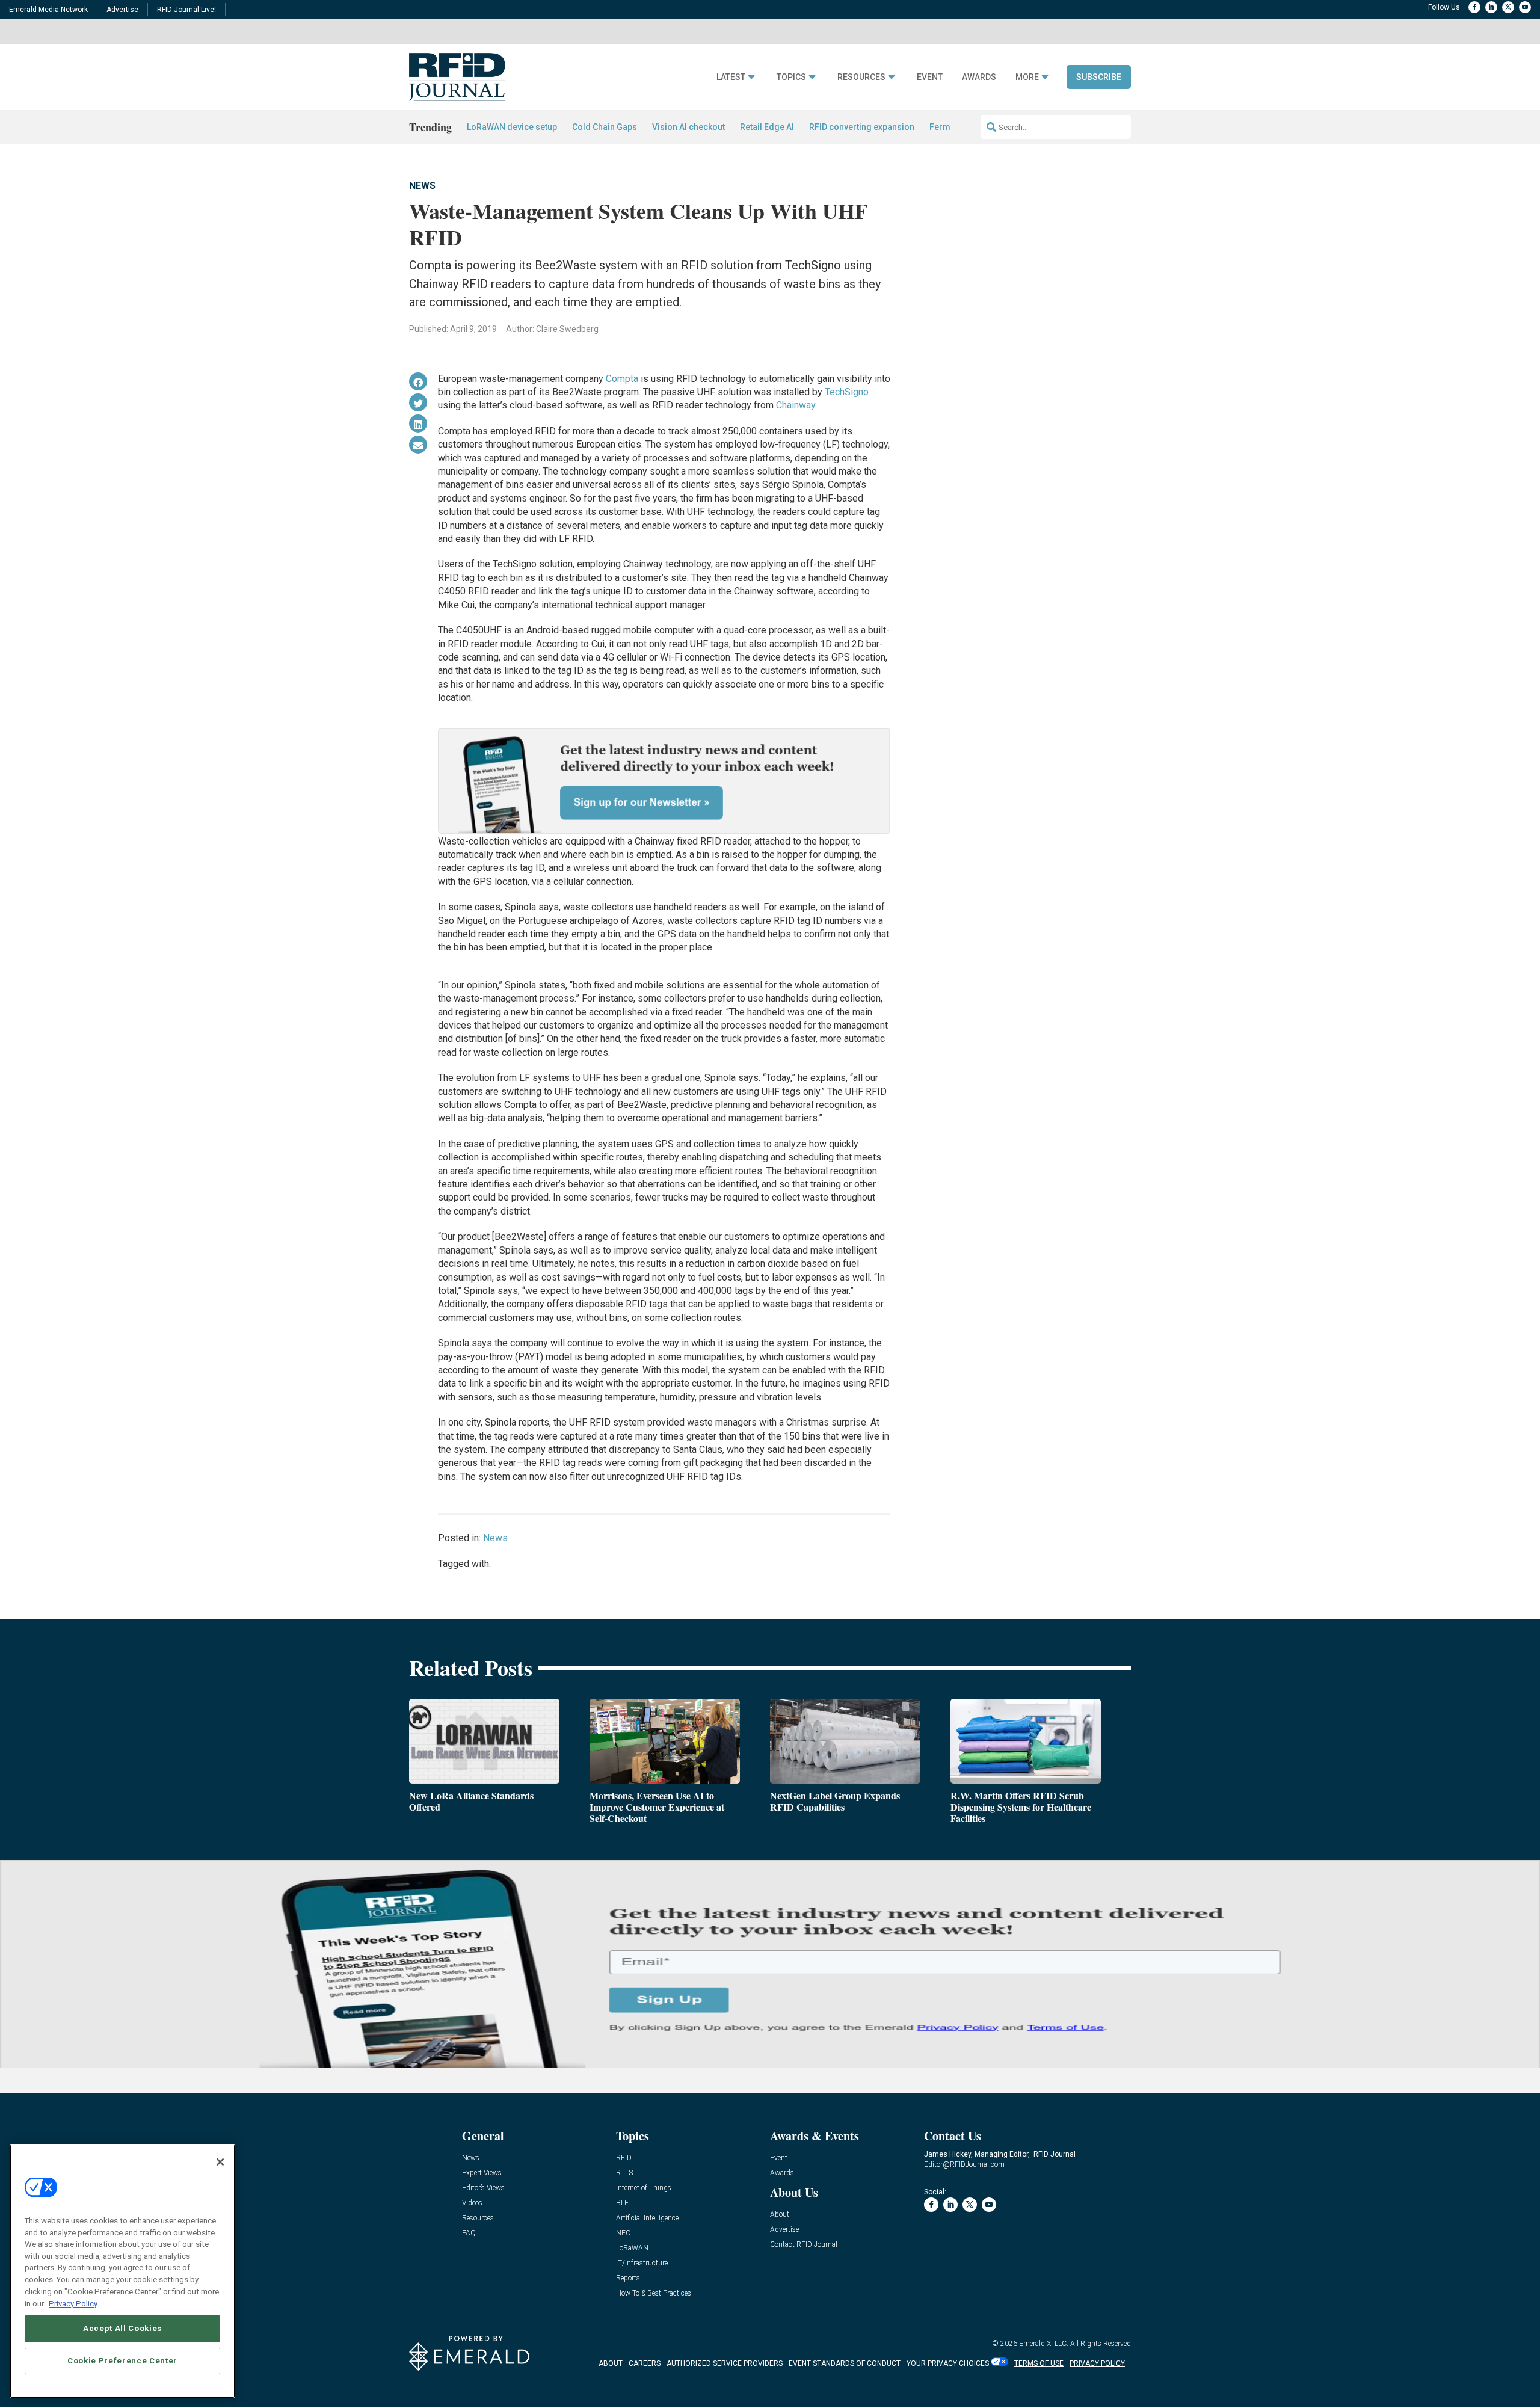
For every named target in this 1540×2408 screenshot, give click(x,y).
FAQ (469, 2233)
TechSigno (847, 392)
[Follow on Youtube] (1525, 7)
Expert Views (482, 2173)
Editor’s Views (483, 2188)
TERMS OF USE (1039, 2363)
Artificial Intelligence (647, 2218)
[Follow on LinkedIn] (1491, 7)
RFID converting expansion (862, 127)
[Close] (220, 2162)
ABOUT (611, 2363)
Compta (622, 379)
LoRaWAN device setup (512, 127)
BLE (622, 2203)
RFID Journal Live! (186, 10)
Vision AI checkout (688, 127)
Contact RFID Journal (804, 2245)
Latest (731, 77)
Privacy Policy (73, 2303)
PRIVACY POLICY (1097, 2363)
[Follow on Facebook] (1474, 7)
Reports (628, 2278)
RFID (624, 2158)
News (422, 186)
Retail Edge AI (767, 127)
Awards (979, 77)
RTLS (624, 2173)
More (1027, 77)
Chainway (796, 405)
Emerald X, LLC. (1044, 2344)
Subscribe (1099, 77)
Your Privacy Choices (948, 2363)
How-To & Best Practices (654, 2293)
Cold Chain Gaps (605, 127)
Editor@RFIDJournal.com (964, 2164)
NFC (623, 2233)
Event (930, 77)
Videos (472, 2203)
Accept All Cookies (122, 2328)
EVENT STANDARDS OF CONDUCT (845, 2363)
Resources (861, 77)
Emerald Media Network (48, 10)
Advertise (122, 10)
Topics (791, 77)
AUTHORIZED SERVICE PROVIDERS (725, 2363)
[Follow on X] (1508, 7)
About (780, 2215)
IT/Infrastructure (642, 2263)
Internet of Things (644, 2188)
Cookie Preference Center (122, 2361)
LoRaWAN (632, 2248)
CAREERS (645, 2363)
